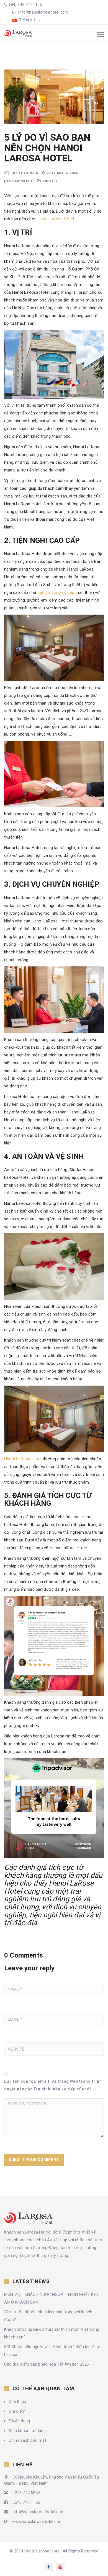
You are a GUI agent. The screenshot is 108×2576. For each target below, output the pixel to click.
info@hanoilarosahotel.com (43, 12)
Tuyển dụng (19, 2421)
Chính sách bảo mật (27, 2440)
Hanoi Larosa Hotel (56, 219)
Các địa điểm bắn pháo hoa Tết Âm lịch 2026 (47, 2364)
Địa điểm (17, 2411)
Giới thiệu (17, 2402)
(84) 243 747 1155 (25, 4)
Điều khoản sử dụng (27, 2431)
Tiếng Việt (28, 20)
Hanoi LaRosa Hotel (23, 1459)
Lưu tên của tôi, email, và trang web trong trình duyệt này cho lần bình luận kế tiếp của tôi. (53, 2085)
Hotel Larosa (25, 173)
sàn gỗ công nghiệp (56, 592)
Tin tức (50, 181)
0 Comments (21, 181)
